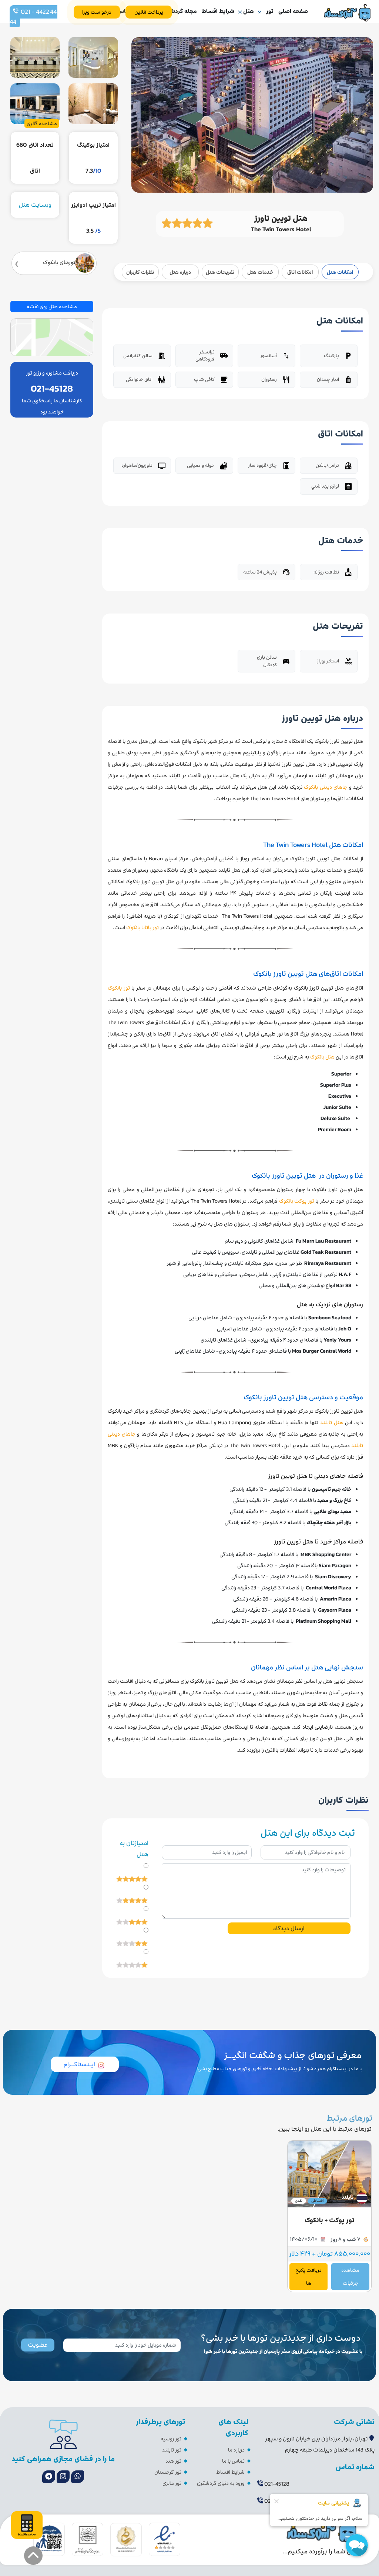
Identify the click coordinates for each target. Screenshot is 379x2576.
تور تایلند (172, 2450)
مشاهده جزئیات (350, 2277)
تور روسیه (171, 2439)
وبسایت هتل (35, 205)
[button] (33, 2556)
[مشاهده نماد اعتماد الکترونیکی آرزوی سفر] (165, 2539)
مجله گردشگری (179, 11)
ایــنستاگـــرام (79, 2064)
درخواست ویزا (97, 12)
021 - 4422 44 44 (33, 17)
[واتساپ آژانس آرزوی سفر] (78, 2477)
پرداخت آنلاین (149, 12)
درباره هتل (180, 272)
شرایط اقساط (218, 11)
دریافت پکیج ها (308, 2277)
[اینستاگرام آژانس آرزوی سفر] (63, 2477)
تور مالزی (172, 2483)
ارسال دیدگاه (289, 1928)
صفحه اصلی (293, 11)
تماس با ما (233, 2461)
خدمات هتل (260, 272)
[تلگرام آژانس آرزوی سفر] (49, 2477)
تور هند (173, 2461)
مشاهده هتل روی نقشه (52, 307)
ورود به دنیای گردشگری (221, 2483)
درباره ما (236, 2450)
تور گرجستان (168, 2472)
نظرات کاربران (140, 272)
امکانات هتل (340, 272)
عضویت (38, 2345)
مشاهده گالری (42, 124)
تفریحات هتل (220, 272)
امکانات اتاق (300, 272)
